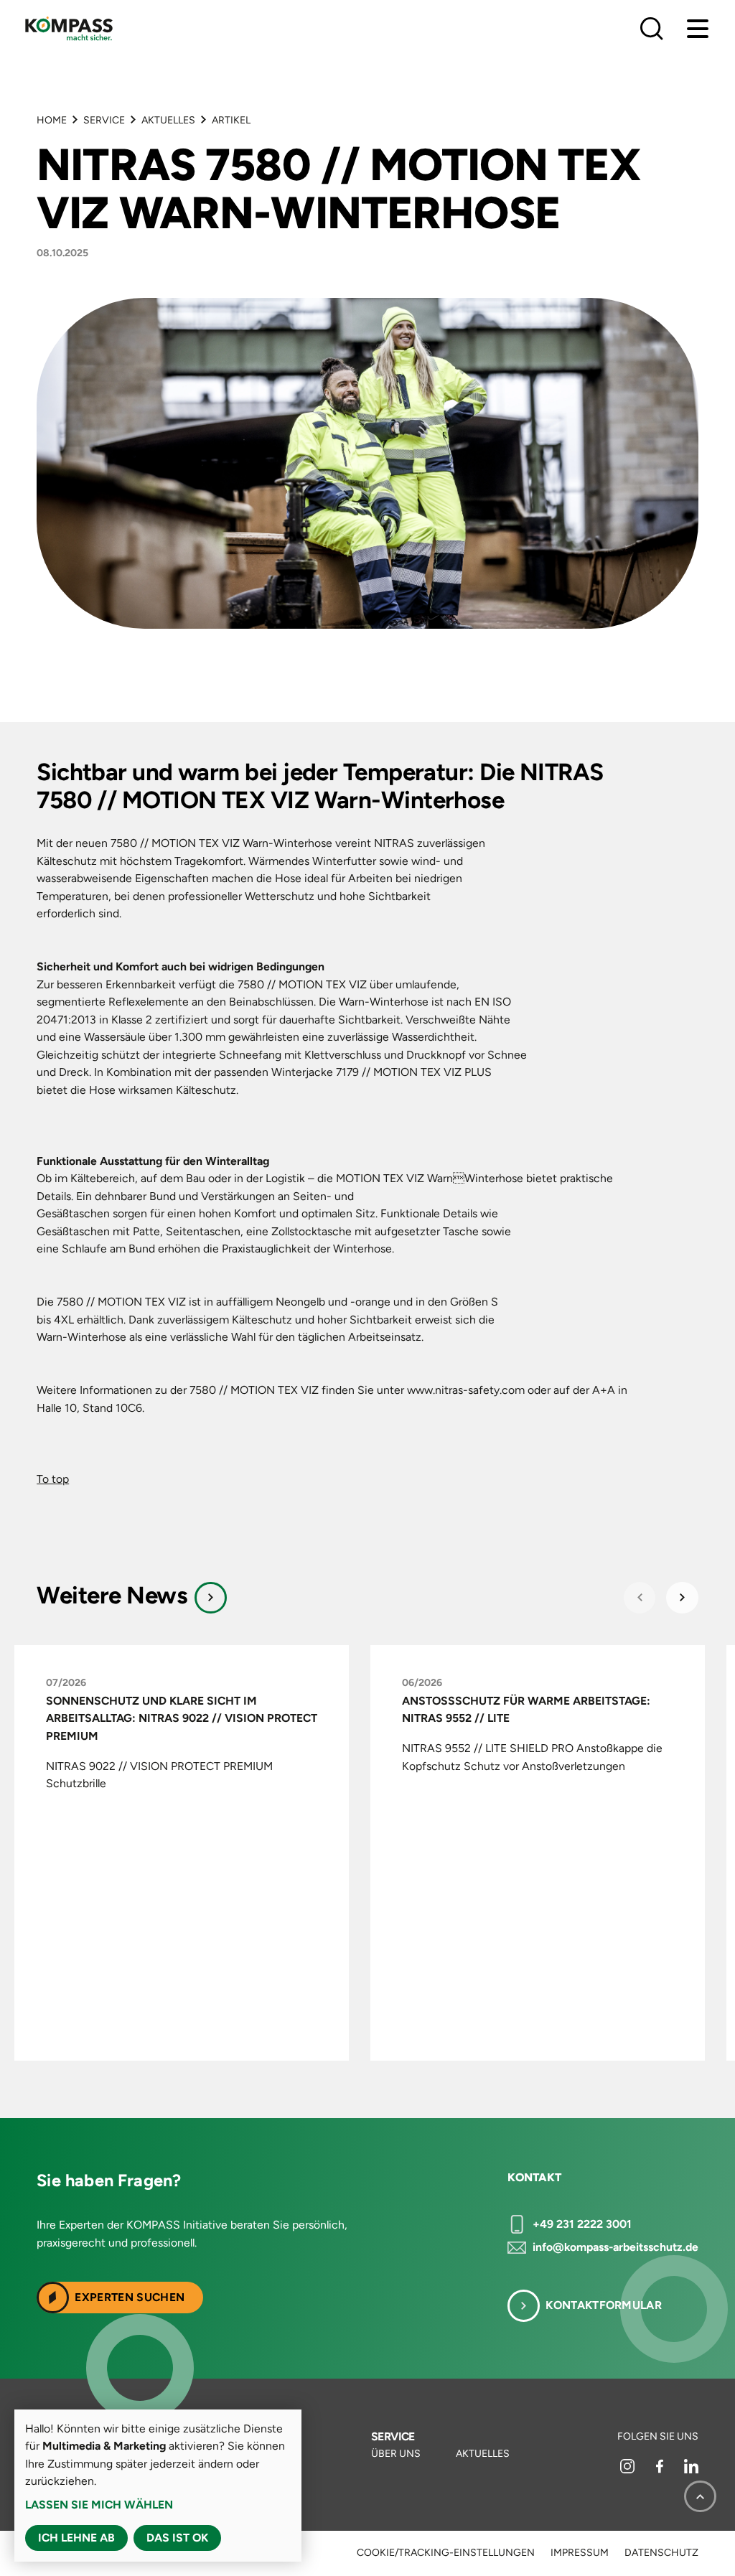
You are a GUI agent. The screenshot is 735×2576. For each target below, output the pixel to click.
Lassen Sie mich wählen (99, 2505)
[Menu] (698, 29)
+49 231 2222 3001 (582, 2224)
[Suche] (652, 29)
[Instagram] (628, 2470)
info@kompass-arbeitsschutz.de (615, 2247)
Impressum (580, 2553)
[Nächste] (682, 1598)
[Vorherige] (640, 1598)
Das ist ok (177, 2538)
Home (52, 120)
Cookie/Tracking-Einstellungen (446, 2553)
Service (104, 120)
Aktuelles (168, 120)
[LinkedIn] (691, 2470)
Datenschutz (661, 2553)
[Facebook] (661, 2470)
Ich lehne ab (76, 2538)
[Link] (211, 1598)
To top (53, 1479)
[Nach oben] (700, 2496)
